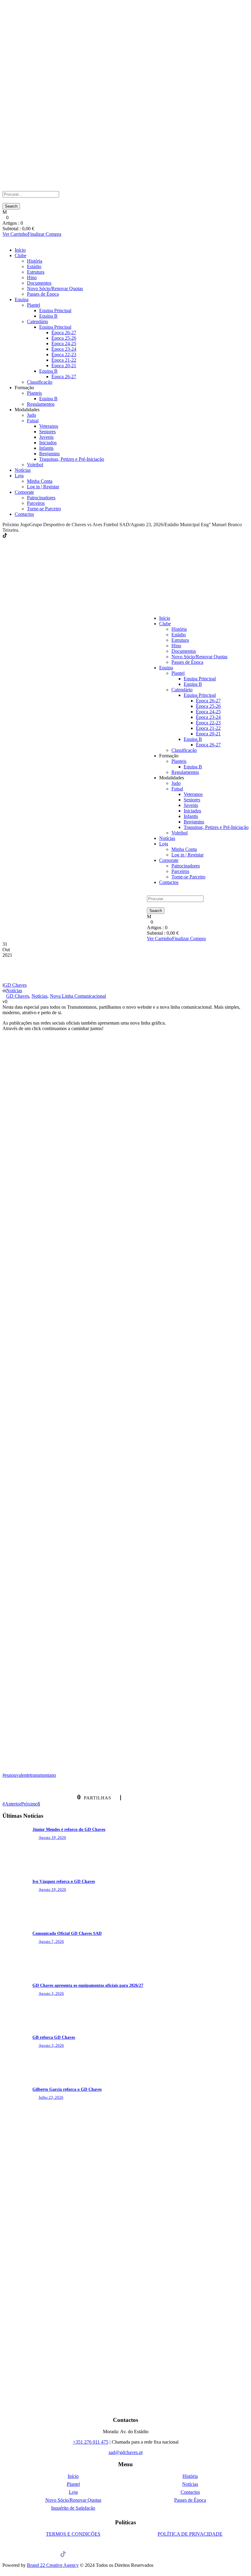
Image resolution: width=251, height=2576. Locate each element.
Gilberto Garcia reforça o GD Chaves (67, 2089)
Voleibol (35, 465)
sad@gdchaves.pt (126, 2452)
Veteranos (49, 426)
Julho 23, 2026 (51, 2097)
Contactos (24, 514)
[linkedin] (13, 536)
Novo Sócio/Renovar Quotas (55, 288)
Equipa (22, 299)
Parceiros (36, 503)
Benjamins (49, 454)
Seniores (47, 432)
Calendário (37, 322)
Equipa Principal (55, 310)
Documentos (39, 283)
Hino (32, 277)
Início (20, 250)
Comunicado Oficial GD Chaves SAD (67, 1933)
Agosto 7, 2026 (51, 1941)
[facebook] (9, 536)
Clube (21, 255)
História (35, 261)
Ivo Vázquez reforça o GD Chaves (64, 1881)
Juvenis (46, 437)
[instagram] (24, 536)
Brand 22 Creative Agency (53, 2565)
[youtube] (20, 536)
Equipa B (48, 316)
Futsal (33, 421)
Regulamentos (41, 404)
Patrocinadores (41, 498)
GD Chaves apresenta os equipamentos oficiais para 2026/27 (88, 1985)
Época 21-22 (64, 360)
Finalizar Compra (44, 234)
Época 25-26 (64, 338)
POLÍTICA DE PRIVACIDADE (190, 2534)
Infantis (46, 448)
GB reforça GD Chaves (54, 2037)
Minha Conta (40, 481)
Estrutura (36, 272)
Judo (32, 415)
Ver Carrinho (15, 234)
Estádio (34, 266)
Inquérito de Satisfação (73, 2508)
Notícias (23, 470)
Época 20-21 (64, 366)
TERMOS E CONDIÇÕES (73, 2534)
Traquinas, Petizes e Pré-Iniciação (72, 459)
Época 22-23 (64, 355)
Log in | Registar (43, 487)
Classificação (40, 382)
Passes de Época (43, 294)
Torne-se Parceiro (44, 509)
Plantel (34, 305)
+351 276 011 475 (91, 2442)
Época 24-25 (64, 344)
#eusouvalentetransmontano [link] (29, 1775)
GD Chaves (15, 985)
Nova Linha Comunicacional (78, 996)
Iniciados (48, 443)
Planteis (34, 393)
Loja (19, 476)
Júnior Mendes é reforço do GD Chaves (69, 1829)
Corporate (24, 492)
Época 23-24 (64, 349)
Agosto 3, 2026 (51, 1993)
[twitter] (17, 536)
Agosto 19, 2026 (52, 1837)
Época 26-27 (64, 333)
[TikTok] (5, 536)
